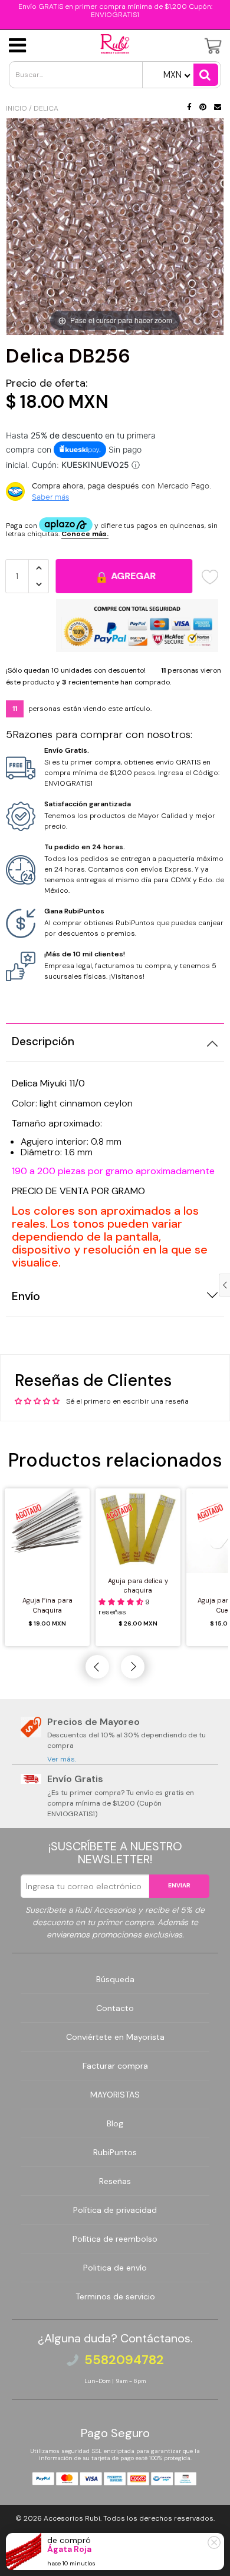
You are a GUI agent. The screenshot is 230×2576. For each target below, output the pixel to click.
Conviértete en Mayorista (115, 2037)
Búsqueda (115, 1979)
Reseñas (115, 2181)
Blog (115, 2123)
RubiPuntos (115, 2152)
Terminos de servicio (115, 2296)
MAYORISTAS (115, 2095)
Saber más (50, 497)
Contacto (115, 2008)
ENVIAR (179, 1885)
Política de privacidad (115, 2210)
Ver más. (62, 1759)
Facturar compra (115, 2066)
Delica (46, 108)
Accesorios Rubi (72, 2518)
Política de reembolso (115, 2239)
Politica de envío (115, 2268)
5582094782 (124, 2360)
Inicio (17, 108)
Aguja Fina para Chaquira (47, 1605)
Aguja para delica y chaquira (138, 1586)
